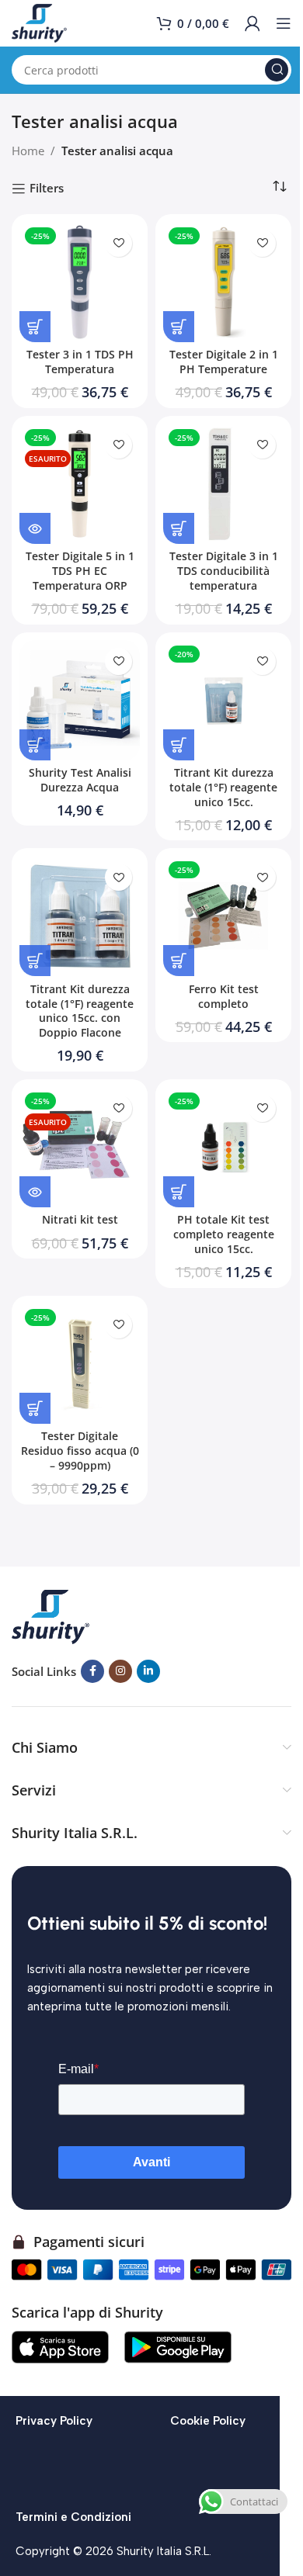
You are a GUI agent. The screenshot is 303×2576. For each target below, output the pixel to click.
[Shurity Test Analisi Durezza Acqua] (80, 700)
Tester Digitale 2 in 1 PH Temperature (224, 362)
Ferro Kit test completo (224, 997)
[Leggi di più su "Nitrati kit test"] (35, 1192)
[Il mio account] (252, 23)
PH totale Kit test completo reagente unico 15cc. (224, 1234)
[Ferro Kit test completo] (223, 916)
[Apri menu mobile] (284, 23)
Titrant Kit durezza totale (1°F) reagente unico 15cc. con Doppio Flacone (80, 1011)
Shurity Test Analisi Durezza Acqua (80, 780)
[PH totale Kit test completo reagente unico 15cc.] (223, 1147)
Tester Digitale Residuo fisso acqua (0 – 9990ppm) (80, 1451)
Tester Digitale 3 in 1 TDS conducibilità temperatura (224, 571)
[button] (35, 327)
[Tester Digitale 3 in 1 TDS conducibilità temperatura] (223, 484)
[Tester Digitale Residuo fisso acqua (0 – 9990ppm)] (80, 1364)
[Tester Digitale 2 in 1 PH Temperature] (223, 282)
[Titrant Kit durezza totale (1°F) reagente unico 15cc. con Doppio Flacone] (80, 916)
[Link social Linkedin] (148, 1671)
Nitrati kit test (80, 1220)
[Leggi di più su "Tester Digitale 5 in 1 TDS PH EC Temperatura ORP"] (35, 528)
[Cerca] (277, 70)
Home (28, 151)
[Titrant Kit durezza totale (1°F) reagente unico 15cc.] (223, 700)
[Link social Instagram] (120, 1671)
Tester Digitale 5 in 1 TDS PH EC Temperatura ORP (80, 571)
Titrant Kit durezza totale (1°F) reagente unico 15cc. (223, 788)
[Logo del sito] (39, 22)
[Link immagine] (50, 1615)
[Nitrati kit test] (80, 1147)
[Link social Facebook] (92, 1671)
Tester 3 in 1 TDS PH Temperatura (80, 362)
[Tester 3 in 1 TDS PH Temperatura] (80, 282)
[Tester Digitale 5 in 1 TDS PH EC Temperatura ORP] (80, 484)
